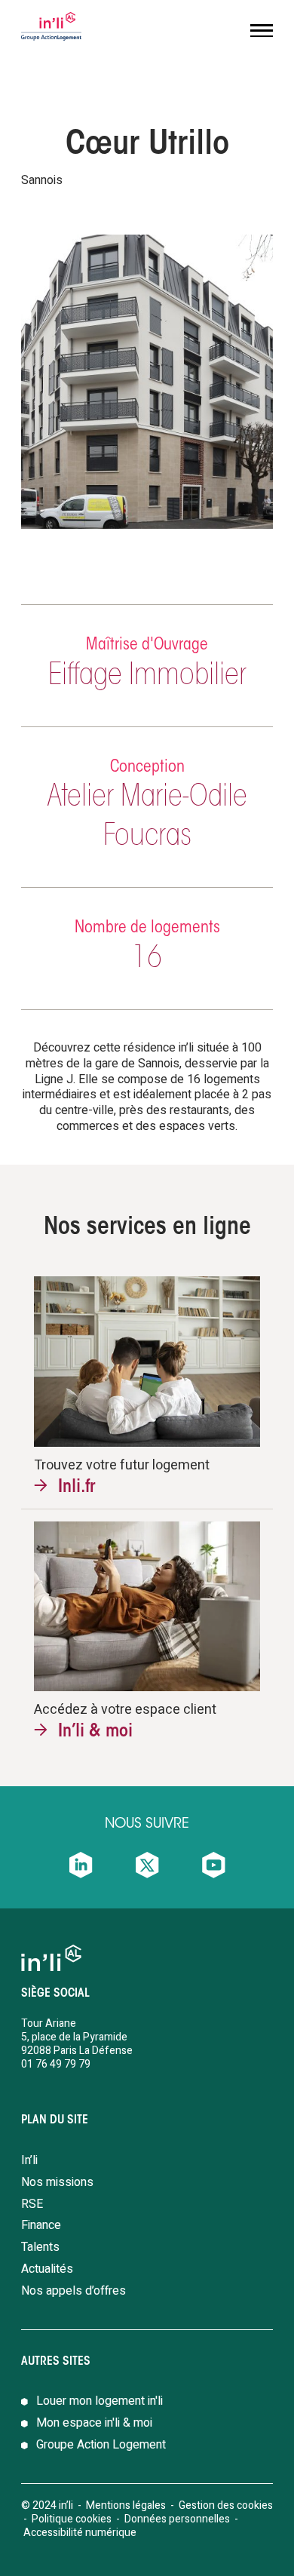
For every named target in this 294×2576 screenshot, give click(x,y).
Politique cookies (72, 2519)
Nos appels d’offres (73, 2291)
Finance (41, 2225)
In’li (29, 2160)
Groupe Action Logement (101, 2445)
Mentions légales (126, 2505)
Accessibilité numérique (80, 2533)
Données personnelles (178, 2519)
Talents (40, 2247)
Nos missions (57, 2182)
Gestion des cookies (226, 2505)
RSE (32, 2204)
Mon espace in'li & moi (94, 2423)
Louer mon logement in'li (100, 2401)
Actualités (47, 2269)
